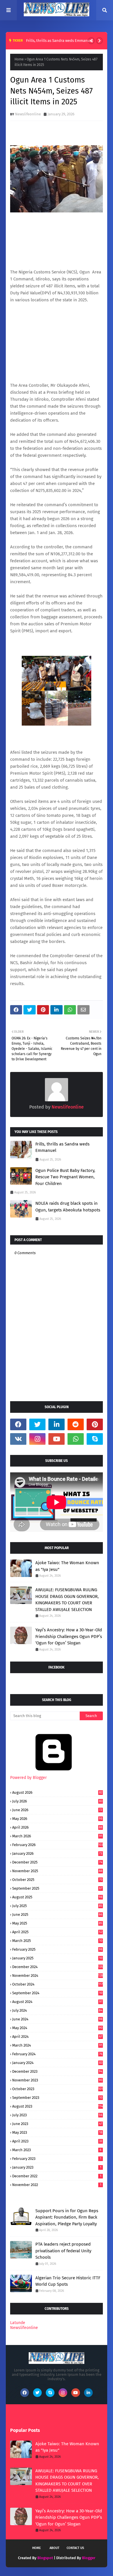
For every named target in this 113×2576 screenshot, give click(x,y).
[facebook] (18, 1424)
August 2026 (57, 1792)
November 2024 (58, 1976)
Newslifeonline (28, 114)
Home (19, 59)
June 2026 (57, 1810)
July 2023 (57, 2115)
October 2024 (58, 1984)
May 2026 (57, 1819)
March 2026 (57, 1836)
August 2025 (57, 1897)
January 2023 (57, 2167)
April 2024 (57, 2037)
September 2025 (57, 1888)
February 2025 (57, 1949)
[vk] (18, 1439)
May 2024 (57, 2028)
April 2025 (57, 1932)
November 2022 (57, 2185)
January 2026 (57, 1853)
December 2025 (57, 1862)
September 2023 (57, 2098)
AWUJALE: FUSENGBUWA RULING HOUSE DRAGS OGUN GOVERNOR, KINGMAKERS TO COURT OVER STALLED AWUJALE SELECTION (67, 1600)
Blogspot (45, 2558)
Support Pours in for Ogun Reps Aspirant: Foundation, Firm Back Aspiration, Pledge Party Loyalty (67, 2217)
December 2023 (57, 2071)
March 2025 (57, 1941)
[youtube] (57, 1439)
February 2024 (57, 2054)
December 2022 (57, 2176)
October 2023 (58, 2089)
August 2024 (57, 2002)
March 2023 (57, 2150)
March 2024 (57, 2045)
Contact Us (75, 2548)
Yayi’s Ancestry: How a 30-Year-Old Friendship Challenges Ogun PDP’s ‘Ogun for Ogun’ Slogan (69, 1636)
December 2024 (58, 1967)
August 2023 (58, 2106)
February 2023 (57, 2159)
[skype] (95, 1439)
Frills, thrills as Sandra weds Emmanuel (60, 41)
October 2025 (57, 1880)
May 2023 (57, 2132)
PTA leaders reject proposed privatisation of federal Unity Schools (63, 2251)
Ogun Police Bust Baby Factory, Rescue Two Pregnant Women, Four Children (65, 1177)
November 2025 (57, 1871)
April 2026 (57, 1827)
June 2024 (57, 2019)
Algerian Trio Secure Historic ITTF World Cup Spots (68, 2281)
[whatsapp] (76, 1439)
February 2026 (58, 1845)
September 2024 (57, 1993)
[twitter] (37, 1424)
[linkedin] (57, 1424)
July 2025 (57, 1906)
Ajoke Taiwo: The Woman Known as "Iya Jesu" (67, 1566)
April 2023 (57, 2141)
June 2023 (57, 2124)
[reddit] (76, 1424)
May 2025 (57, 1923)
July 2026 (57, 1801)
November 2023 (57, 2080)
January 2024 (57, 2063)
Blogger (89, 2558)
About (54, 2548)
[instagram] (37, 1439)
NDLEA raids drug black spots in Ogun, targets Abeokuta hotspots (68, 1207)
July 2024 (57, 2010)
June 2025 (57, 1914)
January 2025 (57, 1958)
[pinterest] (95, 1424)
